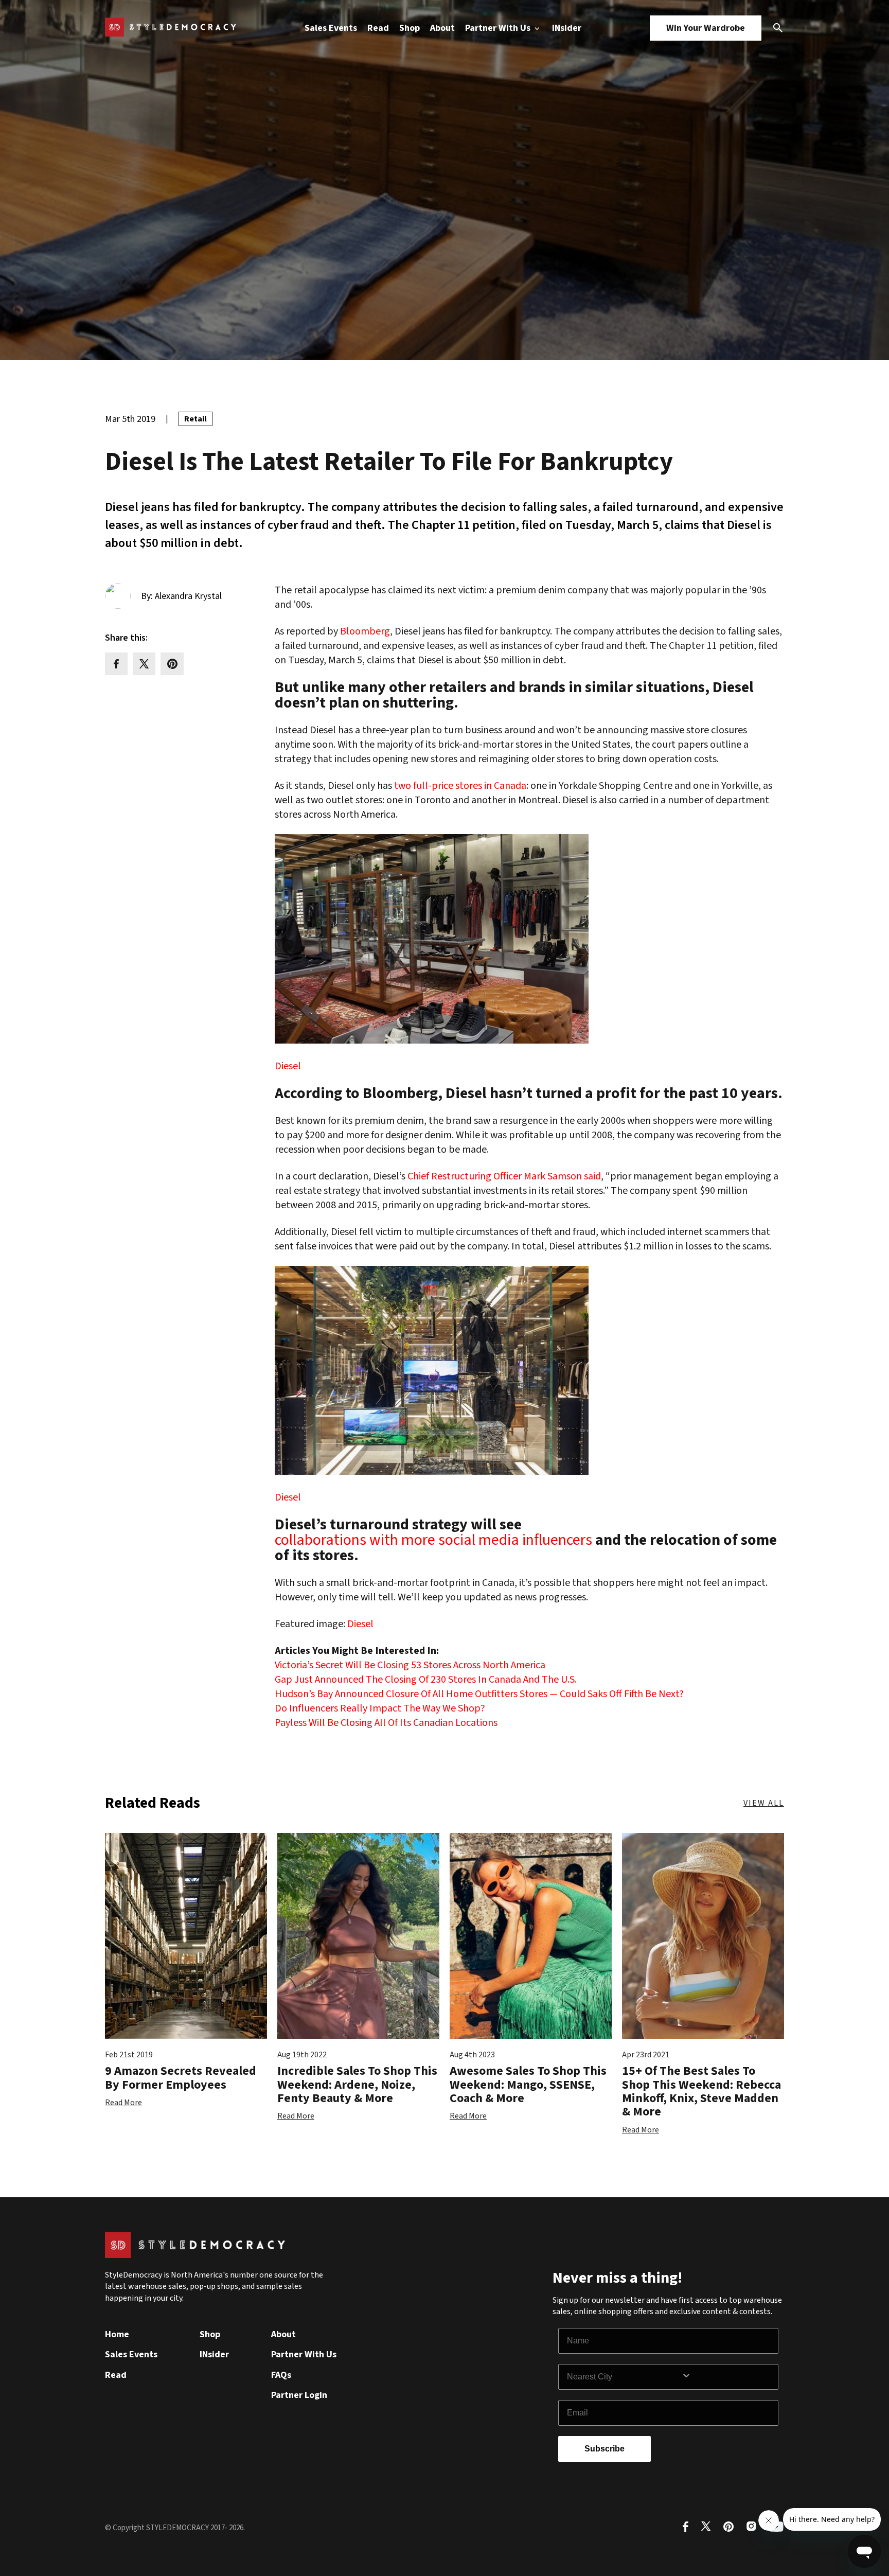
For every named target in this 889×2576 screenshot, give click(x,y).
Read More (123, 2103)
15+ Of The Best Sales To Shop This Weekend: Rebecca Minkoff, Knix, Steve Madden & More (701, 2091)
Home (117, 2334)
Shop (410, 28)
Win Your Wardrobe (706, 28)
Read (378, 28)
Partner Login (299, 2395)
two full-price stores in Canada (460, 786)
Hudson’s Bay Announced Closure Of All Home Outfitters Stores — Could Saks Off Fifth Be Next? (479, 1694)
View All (764, 1803)
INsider (567, 28)
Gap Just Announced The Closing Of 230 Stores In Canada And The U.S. (426, 1680)
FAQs (281, 2375)
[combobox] (624, 2377)
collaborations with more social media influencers (433, 1540)
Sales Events (331, 28)
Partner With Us (499, 28)
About (442, 28)
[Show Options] (727, 2377)
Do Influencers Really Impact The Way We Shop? (380, 1708)
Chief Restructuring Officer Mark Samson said (504, 1176)
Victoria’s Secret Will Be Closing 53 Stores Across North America (410, 1665)
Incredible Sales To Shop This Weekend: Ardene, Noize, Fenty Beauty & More (357, 2085)
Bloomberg (365, 631)
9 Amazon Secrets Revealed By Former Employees (181, 2078)
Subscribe (604, 2449)
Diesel (288, 1066)
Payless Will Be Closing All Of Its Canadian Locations (386, 1723)
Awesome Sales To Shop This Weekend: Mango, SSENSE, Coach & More (528, 2085)
